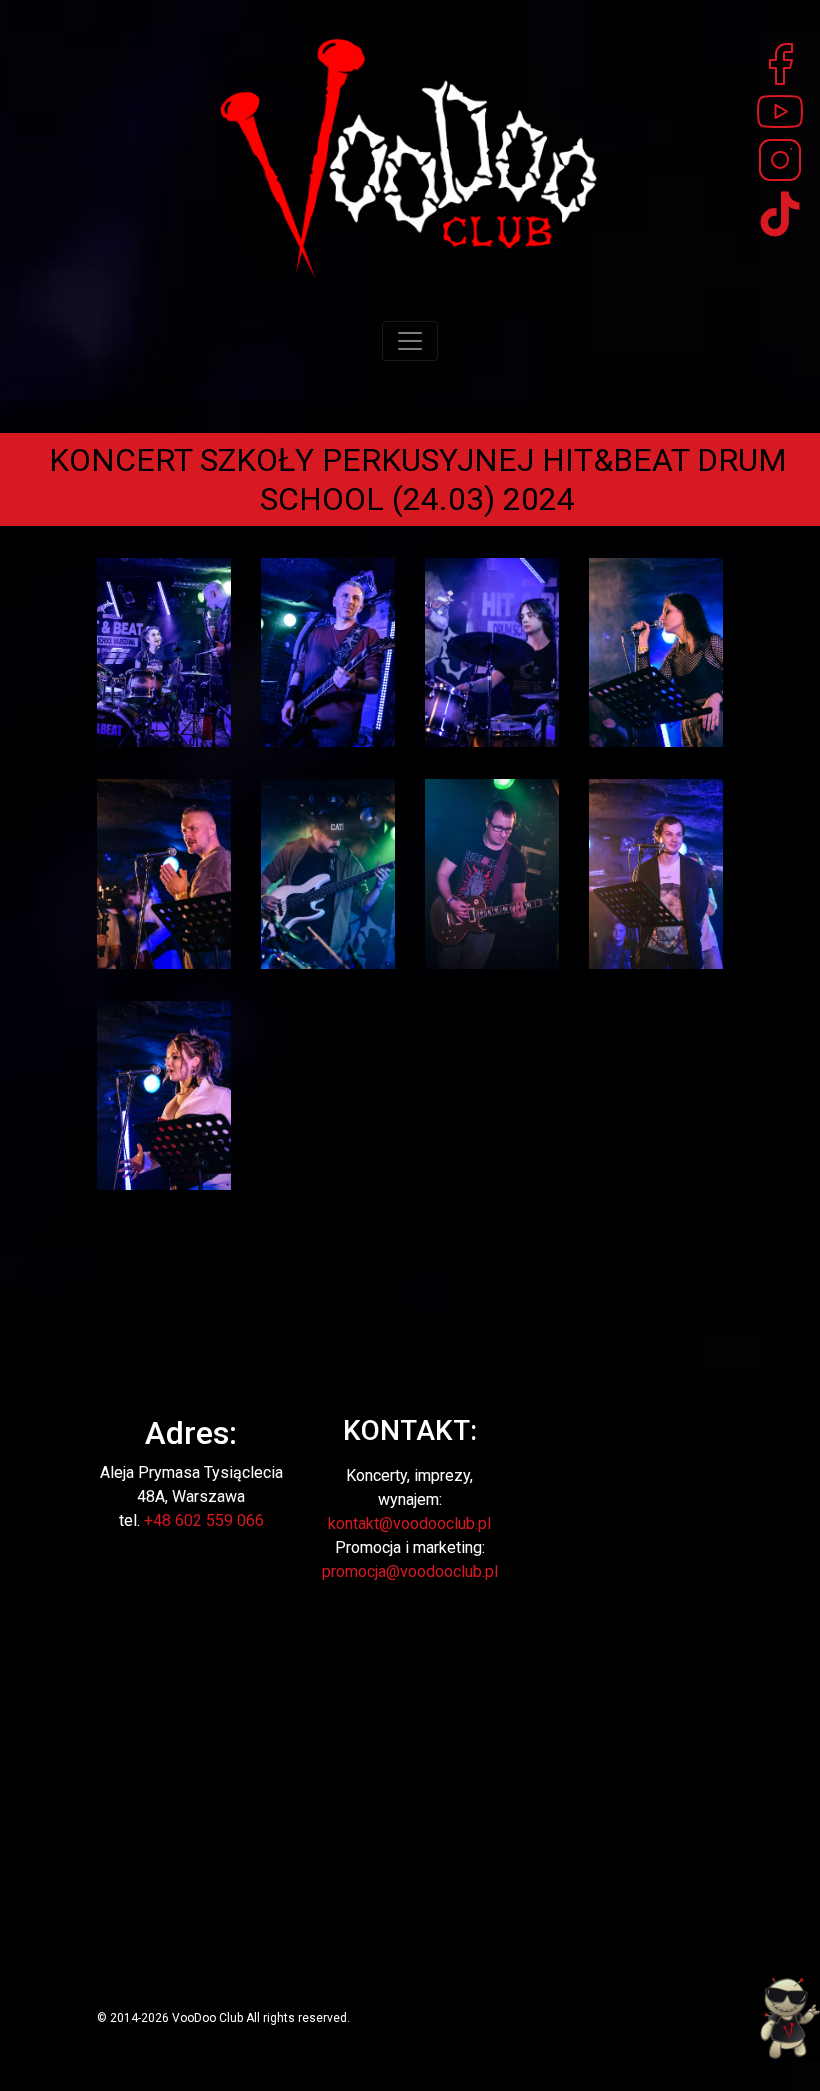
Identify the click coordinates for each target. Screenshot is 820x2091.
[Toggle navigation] (410, 341)
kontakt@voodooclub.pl (409, 1523)
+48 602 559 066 (204, 1520)
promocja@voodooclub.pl (410, 1571)
